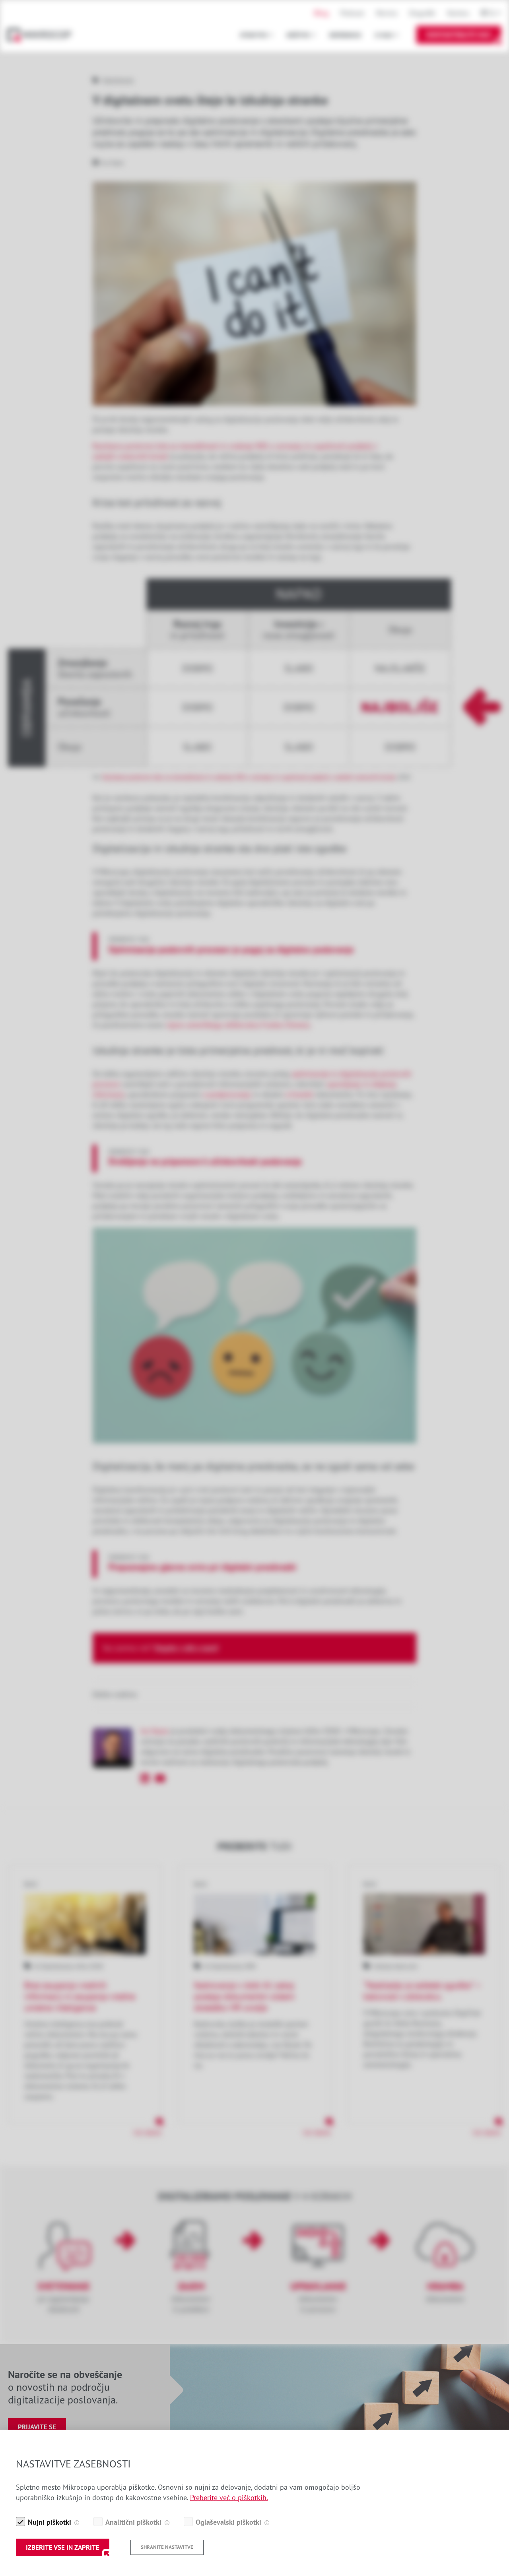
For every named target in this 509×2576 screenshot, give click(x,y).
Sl (492, 13)
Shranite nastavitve (167, 2547)
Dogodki (422, 13)
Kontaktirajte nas (459, 35)
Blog (321, 13)
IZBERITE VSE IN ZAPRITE (63, 2547)
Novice (387, 13)
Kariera (458, 13)
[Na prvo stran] (43, 35)
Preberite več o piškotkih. (229, 2497)
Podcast (352, 13)
